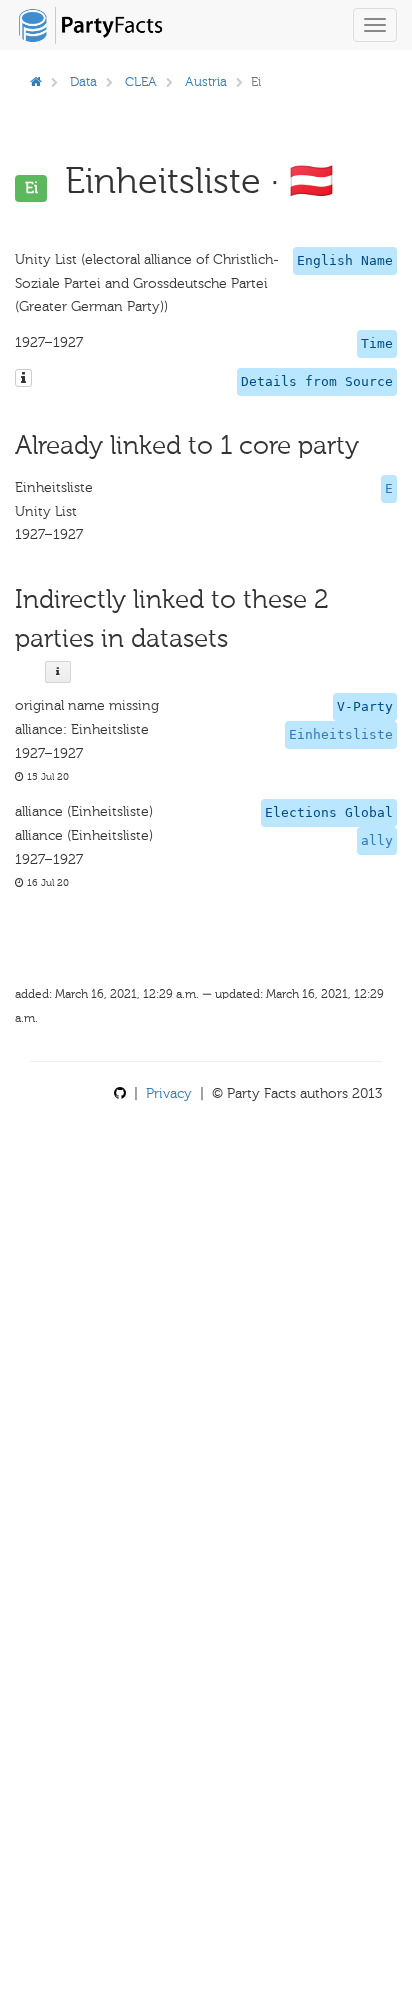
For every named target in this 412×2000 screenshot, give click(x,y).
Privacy (169, 1093)
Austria (206, 81)
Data (83, 81)
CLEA (141, 81)
